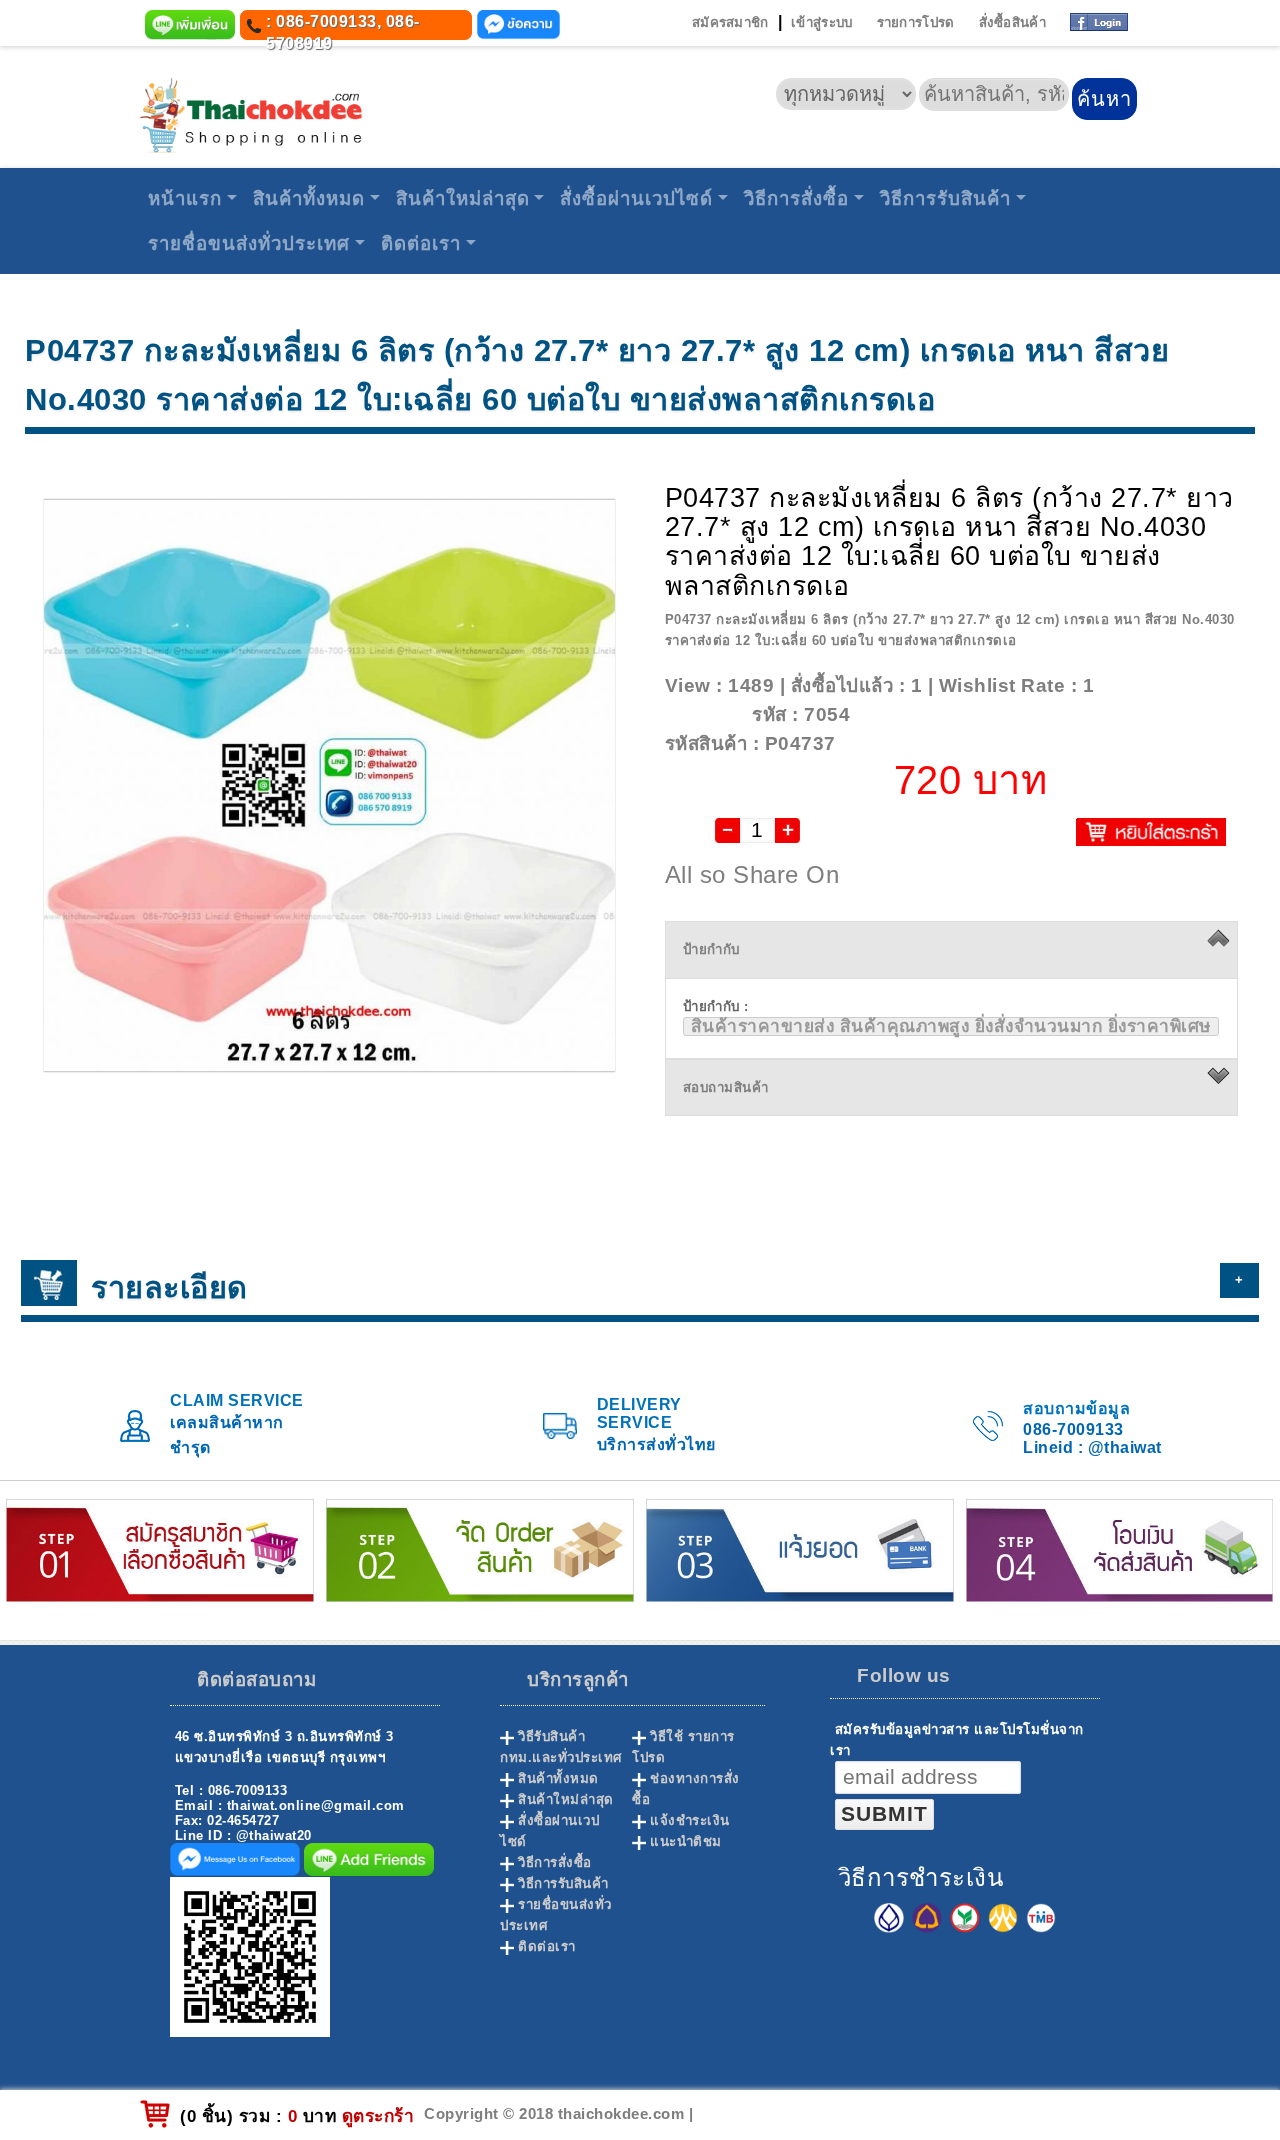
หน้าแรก (185, 198)
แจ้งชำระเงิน (690, 1820)
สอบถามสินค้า (726, 1087)
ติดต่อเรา (421, 243)
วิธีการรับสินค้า (945, 198)
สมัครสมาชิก (730, 22)
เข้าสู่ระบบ (821, 22)
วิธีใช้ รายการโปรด (683, 1747)
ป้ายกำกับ (711, 949)
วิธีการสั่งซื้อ (796, 198)
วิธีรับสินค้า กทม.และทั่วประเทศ (561, 1747)
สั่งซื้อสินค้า (1012, 22)
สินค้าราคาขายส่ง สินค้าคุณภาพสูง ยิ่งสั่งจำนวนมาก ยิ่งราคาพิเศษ (951, 1026)
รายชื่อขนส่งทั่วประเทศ (249, 243)
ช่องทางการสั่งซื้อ (686, 1789)
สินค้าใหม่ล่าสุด (463, 198)
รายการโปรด (916, 22)
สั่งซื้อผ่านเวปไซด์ (636, 198)
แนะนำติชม (686, 1841)
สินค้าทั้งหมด (309, 198)
